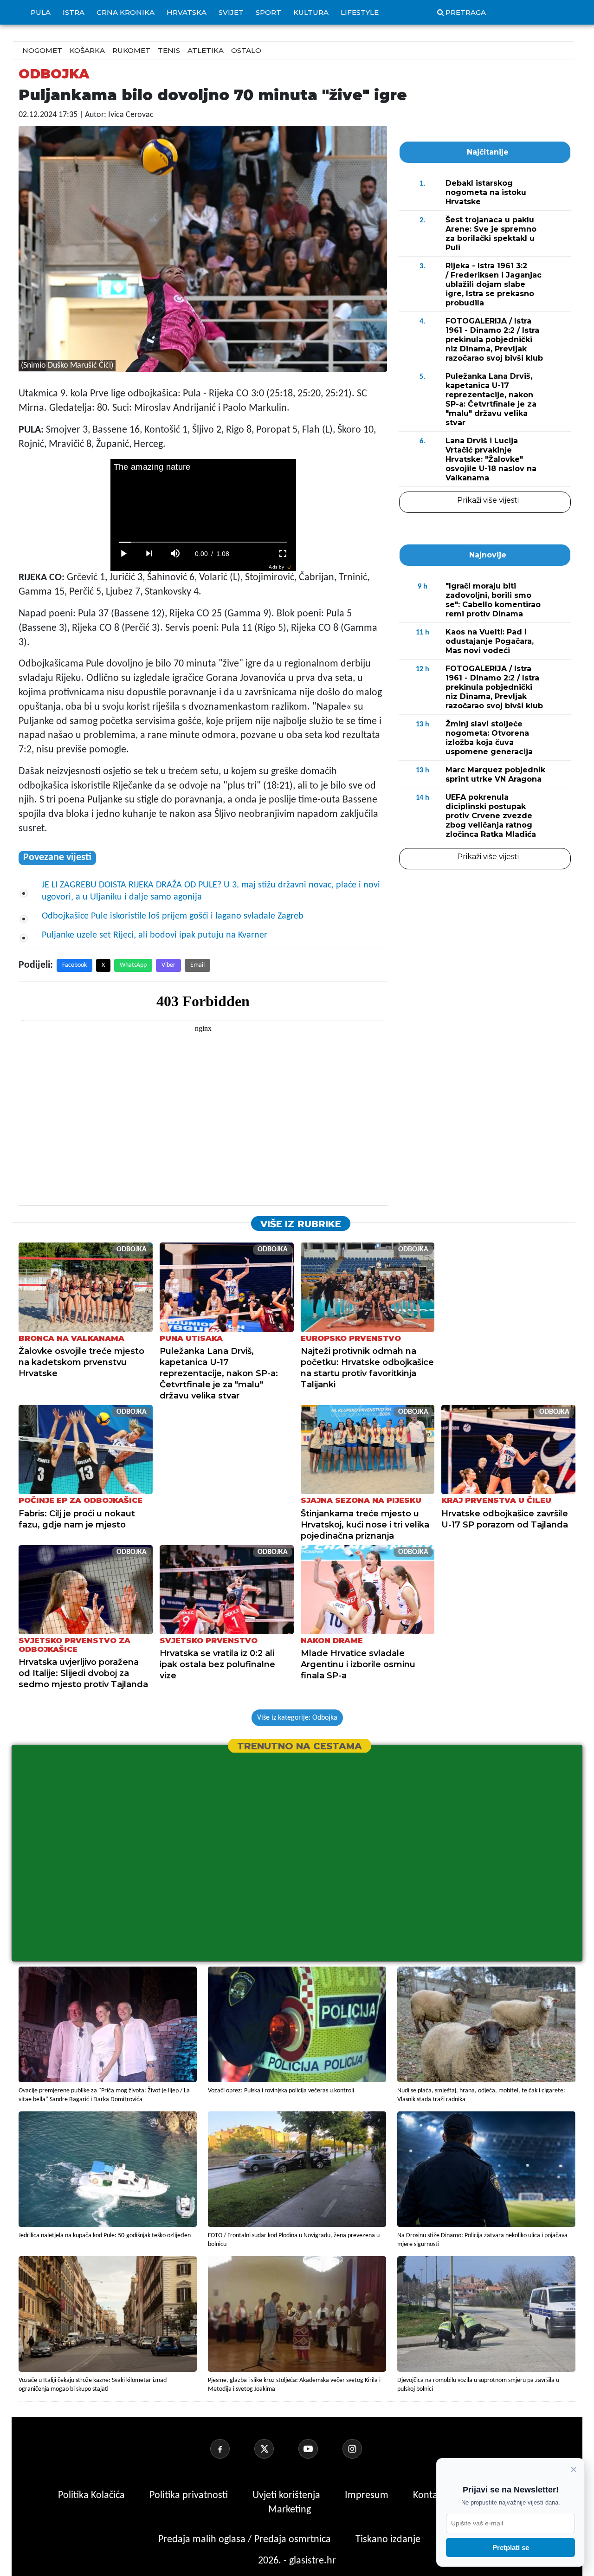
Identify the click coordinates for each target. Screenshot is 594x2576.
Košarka (87, 50)
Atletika (206, 50)
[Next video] (149, 554)
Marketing (290, 2510)
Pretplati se (511, 2547)
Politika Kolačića (93, 2495)
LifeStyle (360, 12)
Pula (41, 12)
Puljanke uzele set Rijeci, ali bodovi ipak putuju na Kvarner (155, 935)
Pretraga (466, 12)
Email (197, 965)
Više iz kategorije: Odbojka (297, 1718)
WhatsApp (133, 965)
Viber (168, 965)
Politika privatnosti (189, 2495)
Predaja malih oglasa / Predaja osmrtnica (246, 2540)
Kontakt (430, 2495)
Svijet (231, 12)
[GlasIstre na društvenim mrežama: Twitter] (275, 2449)
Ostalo (246, 50)
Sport (268, 12)
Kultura (311, 12)
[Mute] (175, 554)
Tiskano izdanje (388, 2540)
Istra (74, 12)
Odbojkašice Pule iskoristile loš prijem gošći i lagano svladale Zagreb (173, 916)
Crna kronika (126, 12)
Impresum (368, 2495)
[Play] (123, 554)
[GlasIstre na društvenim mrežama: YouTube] (319, 2449)
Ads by (276, 567)
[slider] (203, 542)
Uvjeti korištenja (287, 2495)
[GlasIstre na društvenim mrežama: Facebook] (231, 2449)
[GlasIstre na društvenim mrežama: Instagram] (363, 2449)
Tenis (169, 50)
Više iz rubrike (301, 1224)
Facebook (74, 965)
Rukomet (131, 50)
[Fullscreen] (283, 554)
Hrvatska (187, 12)
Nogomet (42, 50)
